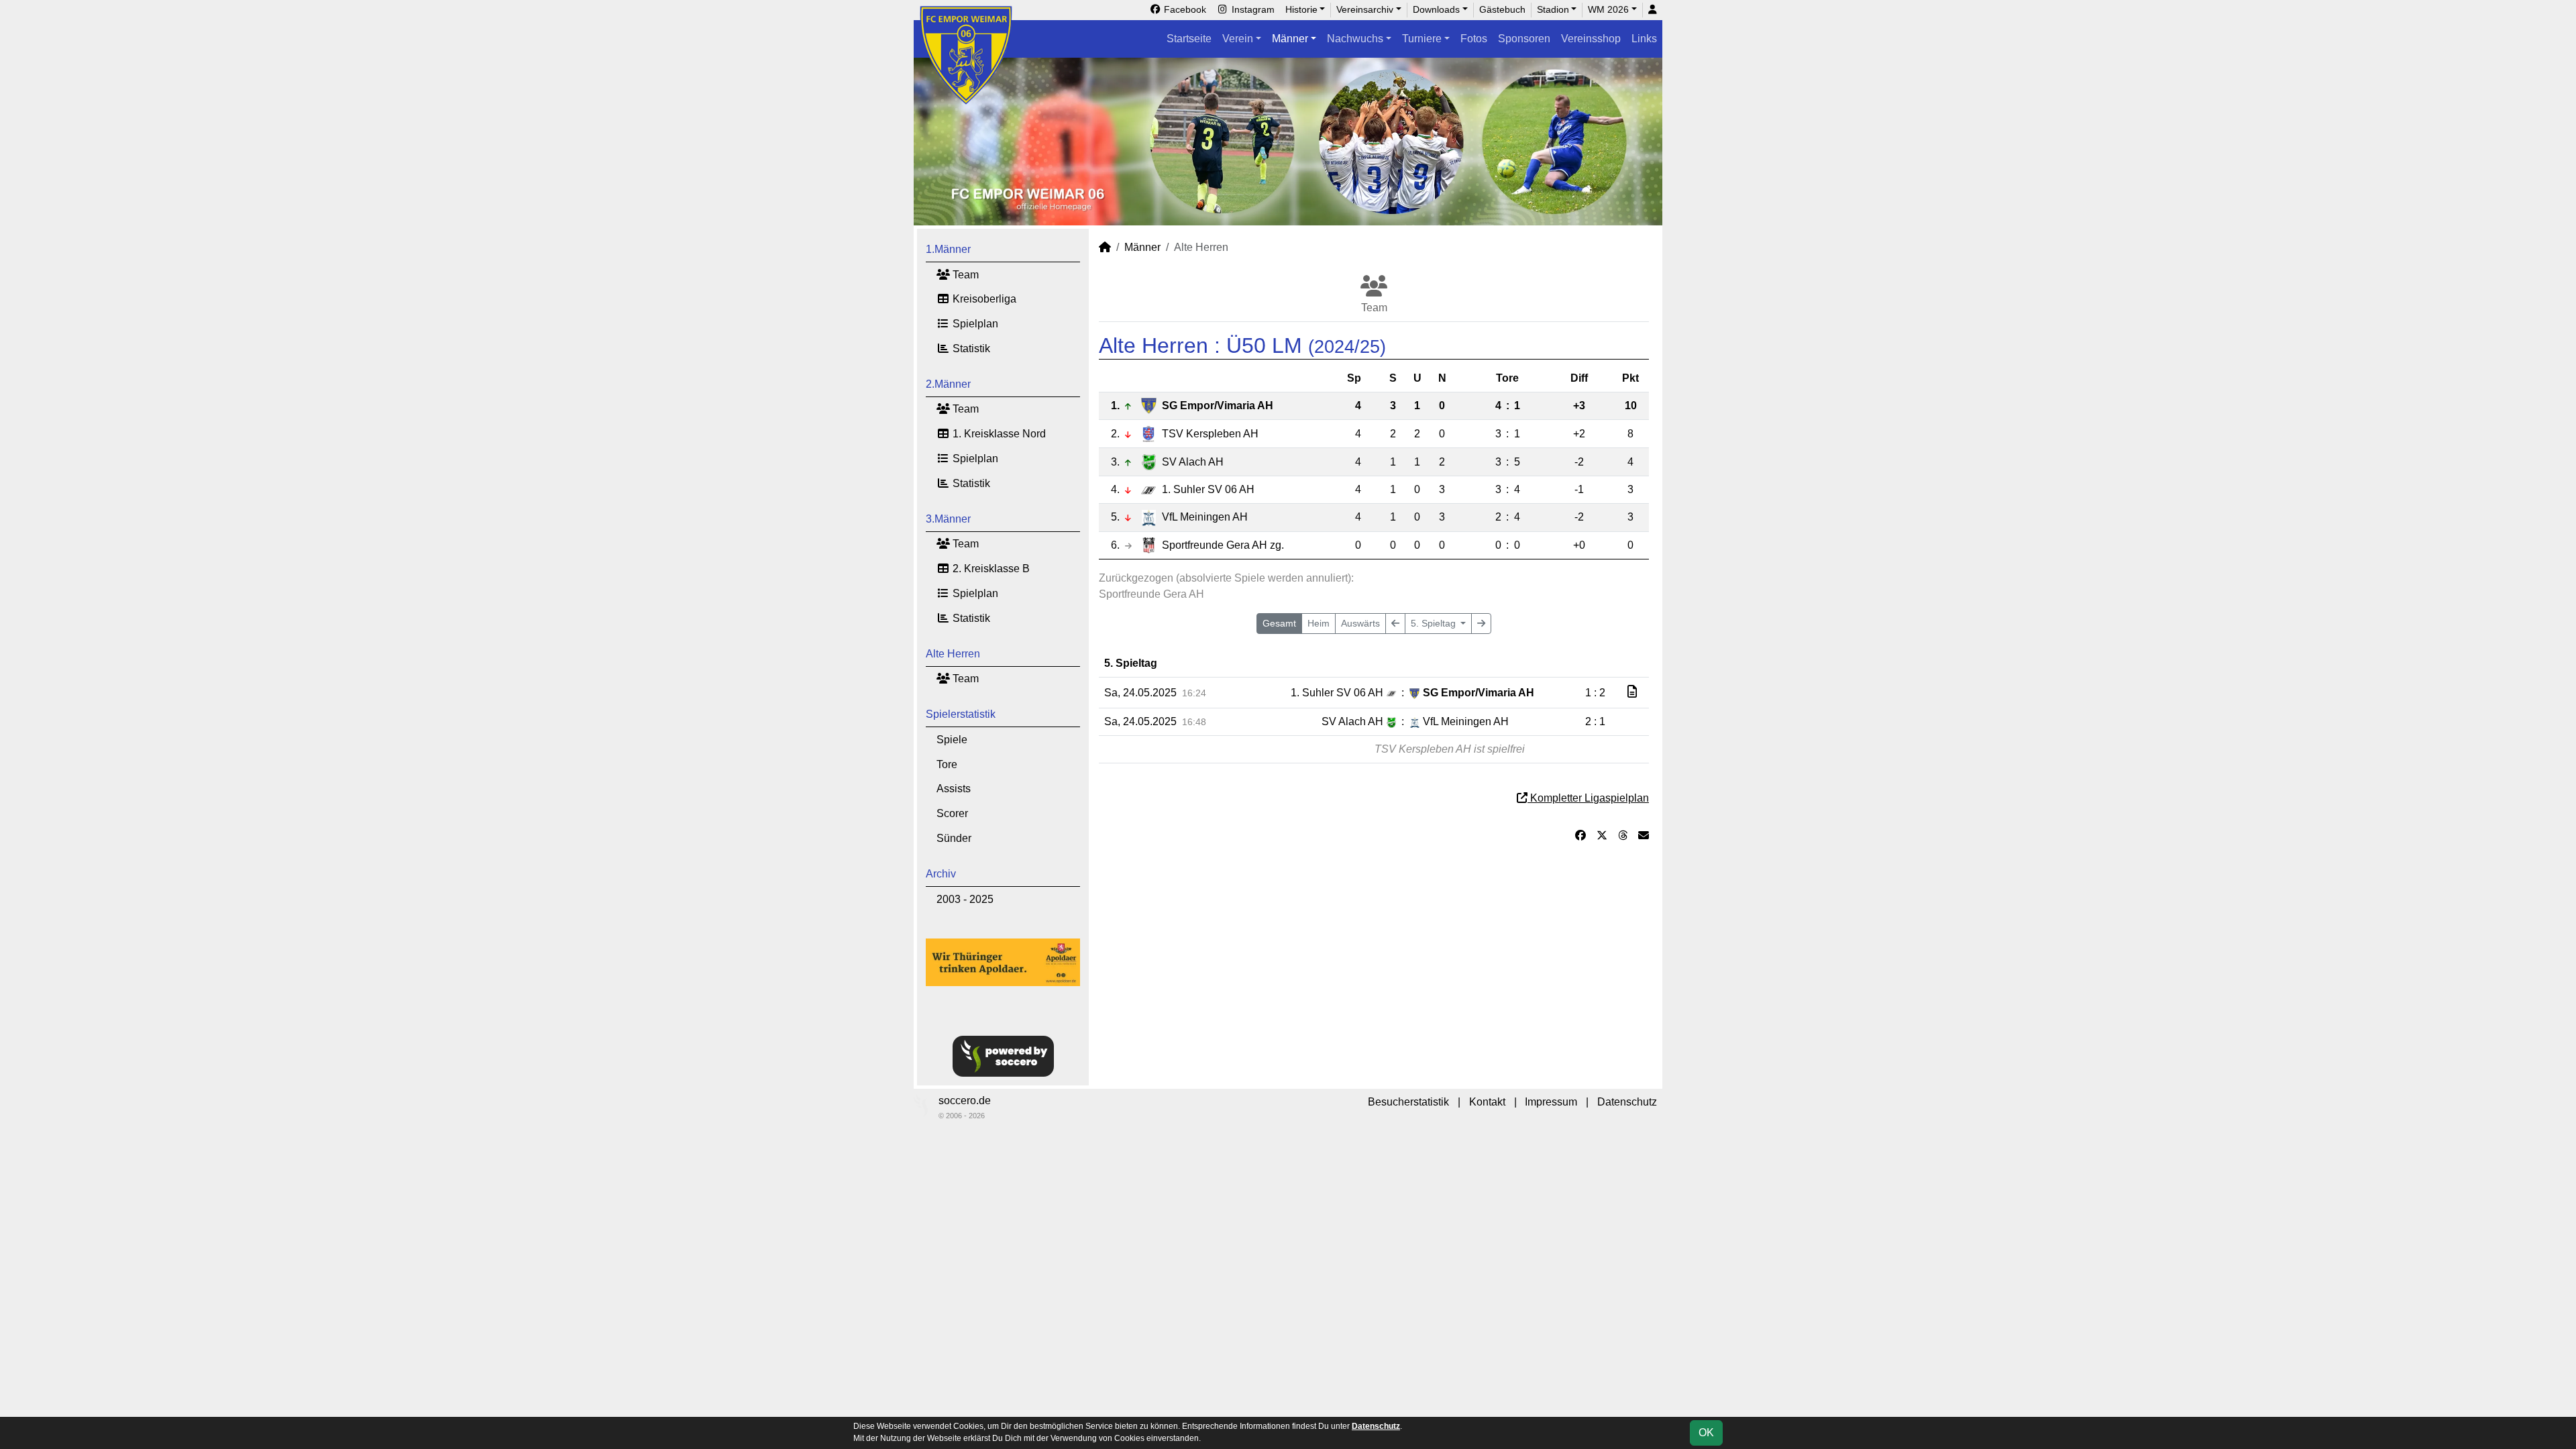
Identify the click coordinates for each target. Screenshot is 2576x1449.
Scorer (952, 813)
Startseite (1189, 39)
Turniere (1422, 39)
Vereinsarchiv (1365, 9)
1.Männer (948, 249)
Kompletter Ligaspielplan (1588, 798)
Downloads (1436, 9)
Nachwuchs (1355, 39)
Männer (1290, 39)
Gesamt (1279, 623)
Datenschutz (1627, 1102)
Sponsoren (1524, 39)
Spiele (952, 740)
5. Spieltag (1435, 623)
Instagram (1252, 9)
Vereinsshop (1591, 39)
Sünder (954, 838)
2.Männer (948, 384)
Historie (1301, 9)
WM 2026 (1608, 9)
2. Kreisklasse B (990, 569)
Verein (1238, 39)
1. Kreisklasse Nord (998, 434)
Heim (1319, 623)
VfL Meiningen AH (1205, 517)
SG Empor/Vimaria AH (1218, 406)
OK (1706, 1433)
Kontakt (1487, 1102)
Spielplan (974, 324)
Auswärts (1360, 623)
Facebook (1184, 9)
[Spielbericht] (1632, 692)
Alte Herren (953, 654)
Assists (954, 789)
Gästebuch (1502, 9)
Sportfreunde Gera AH (1223, 545)
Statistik (970, 348)
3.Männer (948, 519)
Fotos (1474, 39)
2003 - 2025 (965, 899)
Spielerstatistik (961, 714)
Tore (947, 764)
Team (964, 275)
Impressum (1551, 1102)
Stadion (1553, 9)
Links (1644, 39)
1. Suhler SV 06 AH (1208, 489)
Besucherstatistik (1408, 1102)
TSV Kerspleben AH (1210, 434)
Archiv (941, 874)
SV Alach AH (1193, 462)
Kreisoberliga (983, 299)
